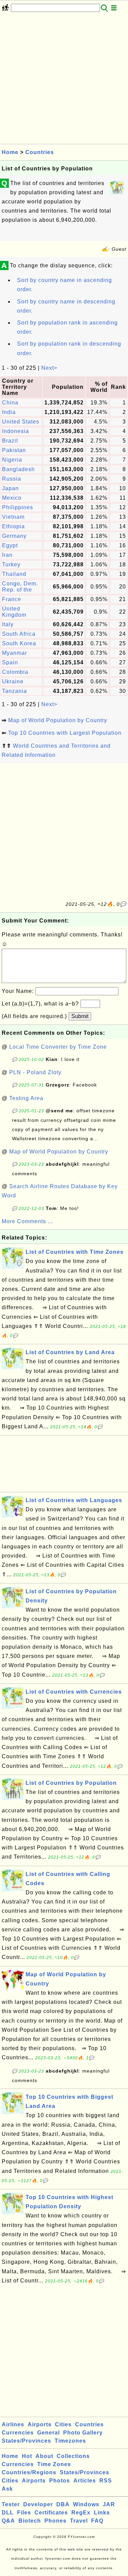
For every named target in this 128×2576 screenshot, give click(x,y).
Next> (49, 368)
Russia (12, 479)
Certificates (51, 2513)
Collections (73, 2456)
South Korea (19, 643)
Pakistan (14, 450)
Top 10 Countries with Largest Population (65, 733)
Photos (60, 2481)
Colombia (15, 672)
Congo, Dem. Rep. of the (20, 587)
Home (10, 152)
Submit (80, 1016)
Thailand (14, 574)
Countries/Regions (29, 2472)
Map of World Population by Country (58, 720)
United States (21, 422)
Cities (63, 2424)
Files (24, 2513)
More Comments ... (27, 1221)
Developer (38, 2504)
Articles (85, 2481)
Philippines (18, 507)
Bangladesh (18, 469)
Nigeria (12, 460)
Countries (40, 152)
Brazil (10, 441)
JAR (109, 2504)
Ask (7, 2489)
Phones (55, 2521)
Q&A (8, 2521)
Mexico (12, 498)
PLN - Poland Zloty (35, 1072)
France (12, 599)
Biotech (30, 2521)
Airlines (13, 2424)
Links (102, 2513)
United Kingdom (14, 612)
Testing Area (26, 1098)
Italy (8, 624)
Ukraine (13, 682)
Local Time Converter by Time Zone (58, 1047)
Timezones (70, 2441)
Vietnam (13, 517)
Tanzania (15, 691)
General (48, 2433)
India (9, 412)
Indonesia (16, 431)
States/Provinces (26, 2441)
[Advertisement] (64, 80)
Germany (14, 536)
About (44, 2456)
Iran (7, 555)
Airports (40, 2424)
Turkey (11, 564)
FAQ (97, 2521)
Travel (79, 2521)
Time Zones (54, 2464)
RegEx (81, 2513)
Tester (11, 2504)
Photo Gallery (83, 2433)
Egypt (10, 545)
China (10, 403)
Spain (10, 662)
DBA (63, 2504)
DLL (8, 2513)
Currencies (18, 2433)
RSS (106, 2481)
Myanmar (15, 653)
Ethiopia (13, 526)
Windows (86, 2504)
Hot (27, 2456)
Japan (10, 488)
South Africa (19, 634)
